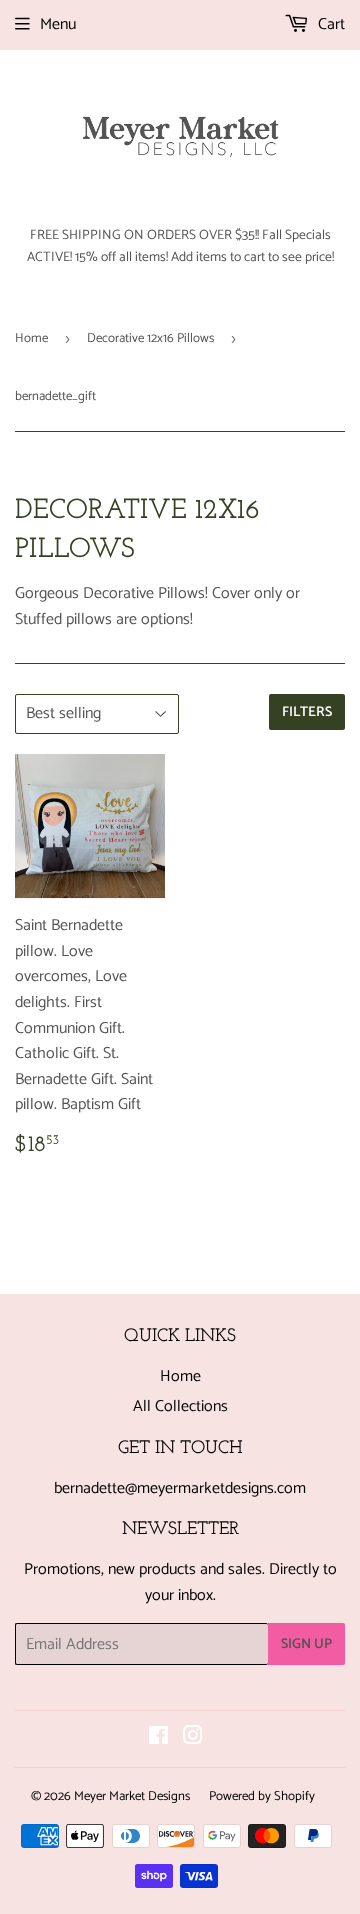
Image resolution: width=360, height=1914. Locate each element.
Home (31, 338)
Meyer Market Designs (132, 1796)
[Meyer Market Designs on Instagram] (193, 1738)
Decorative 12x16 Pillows (150, 338)
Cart (329, 24)
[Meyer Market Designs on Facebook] (158, 1738)
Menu (58, 24)
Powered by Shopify (262, 1796)
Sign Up (306, 1644)
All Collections (180, 1406)
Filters (307, 712)
